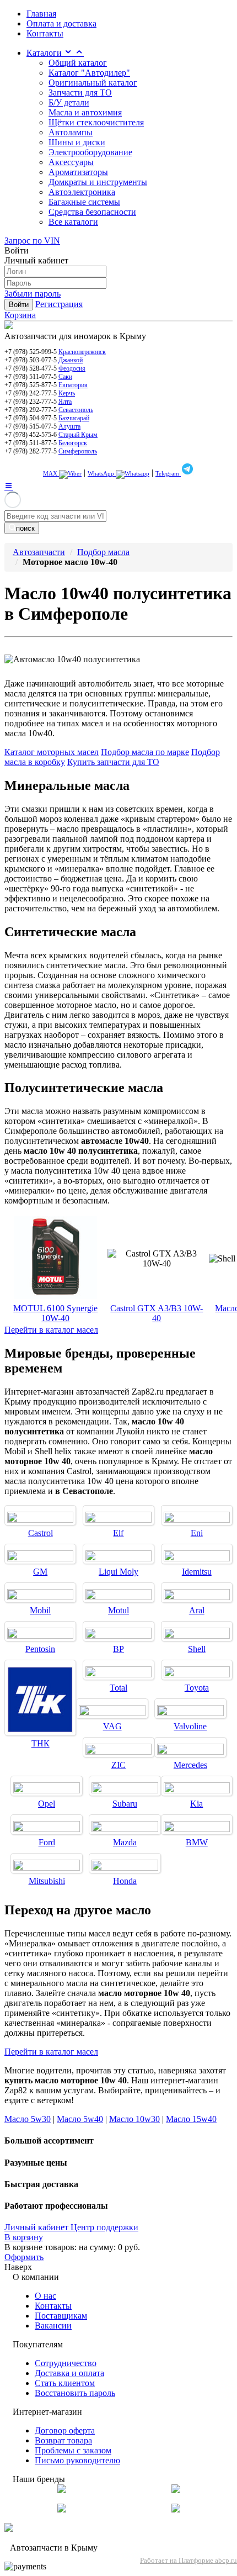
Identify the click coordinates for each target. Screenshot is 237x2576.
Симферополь (78, 451)
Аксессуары (71, 162)
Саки (65, 377)
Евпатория (73, 385)
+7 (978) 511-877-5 (31, 443)
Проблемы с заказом (73, 2450)
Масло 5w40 (80, 2119)
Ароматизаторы (78, 172)
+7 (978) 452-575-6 (31, 435)
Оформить (24, 2257)
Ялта (65, 402)
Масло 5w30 (28, 2119)
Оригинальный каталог (93, 83)
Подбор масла (103, 552)
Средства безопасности (92, 212)
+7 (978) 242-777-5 (31, 393)
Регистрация (59, 304)
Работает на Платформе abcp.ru (188, 2560)
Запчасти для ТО (80, 93)
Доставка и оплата (69, 2373)
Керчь (67, 393)
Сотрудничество (66, 2363)
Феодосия (72, 368)
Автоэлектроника (82, 192)
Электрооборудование (90, 152)
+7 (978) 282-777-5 (31, 451)
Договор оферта (65, 2430)
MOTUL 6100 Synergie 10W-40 (55, 1313)
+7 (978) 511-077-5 (31, 377)
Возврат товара (63, 2440)
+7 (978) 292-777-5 (31, 410)
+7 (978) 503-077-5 (31, 360)
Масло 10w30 (134, 2119)
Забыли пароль (33, 294)
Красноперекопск (82, 352)
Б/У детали (69, 102)
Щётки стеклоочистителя (96, 122)
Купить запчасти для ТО (113, 762)
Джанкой (71, 360)
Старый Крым (78, 435)
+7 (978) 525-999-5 (31, 352)
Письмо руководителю (77, 2460)
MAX (51, 473)
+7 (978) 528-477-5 (31, 368)
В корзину (24, 2237)
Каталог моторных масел (52, 752)
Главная (41, 14)
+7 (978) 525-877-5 (31, 385)
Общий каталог (78, 63)
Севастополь (76, 410)
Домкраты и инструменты (98, 182)
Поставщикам (61, 2316)
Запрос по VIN (32, 241)
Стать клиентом (65, 2383)
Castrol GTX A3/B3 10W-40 (157, 1313)
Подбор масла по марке (145, 752)
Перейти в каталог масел (51, 1330)
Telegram (168, 473)
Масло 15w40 (191, 2119)
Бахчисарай (74, 418)
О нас (45, 2296)
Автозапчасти (39, 552)
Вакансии (53, 2326)
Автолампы (71, 132)
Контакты (45, 33)
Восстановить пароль (75, 2393)
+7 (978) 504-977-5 (31, 418)
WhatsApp (102, 473)
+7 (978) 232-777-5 (31, 402)
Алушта (69, 426)
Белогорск (73, 443)
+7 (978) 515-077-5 (31, 426)
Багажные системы (84, 202)
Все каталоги (73, 222)
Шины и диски (77, 142)
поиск (25, 528)
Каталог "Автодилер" (89, 73)
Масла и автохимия (85, 112)
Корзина (20, 315)
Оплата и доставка (61, 23)
